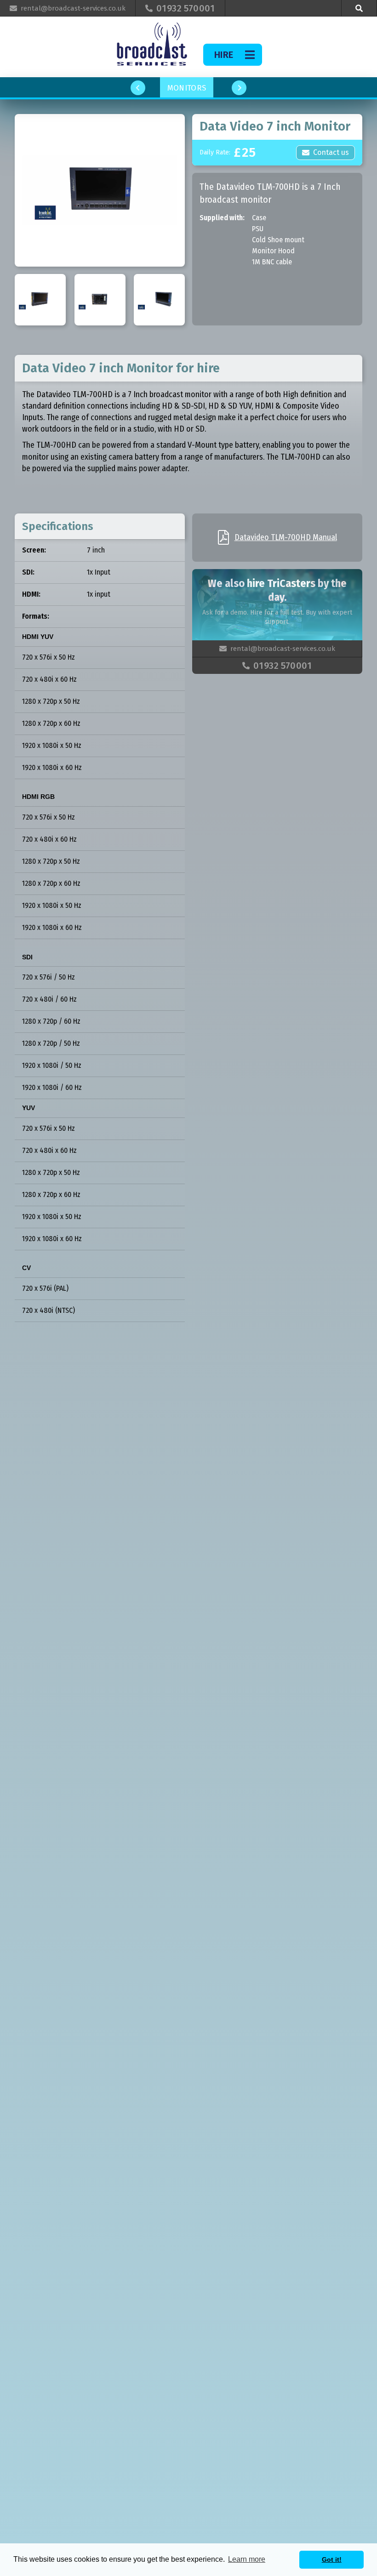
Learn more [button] (247, 2559)
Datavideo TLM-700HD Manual (286, 537)
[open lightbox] (100, 190)
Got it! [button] (332, 2559)
